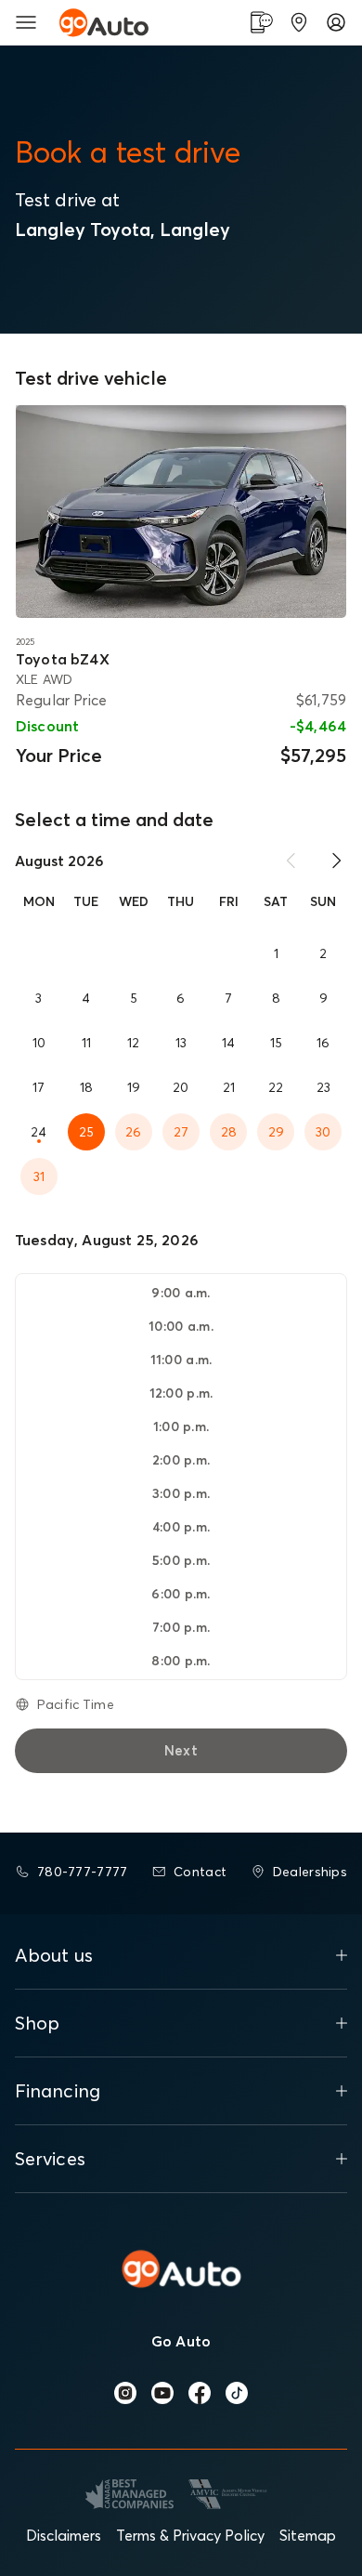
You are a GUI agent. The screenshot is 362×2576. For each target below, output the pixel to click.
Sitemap (308, 2535)
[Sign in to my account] (336, 22)
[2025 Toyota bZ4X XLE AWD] (181, 512)
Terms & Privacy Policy (190, 2535)
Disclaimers (64, 2535)
